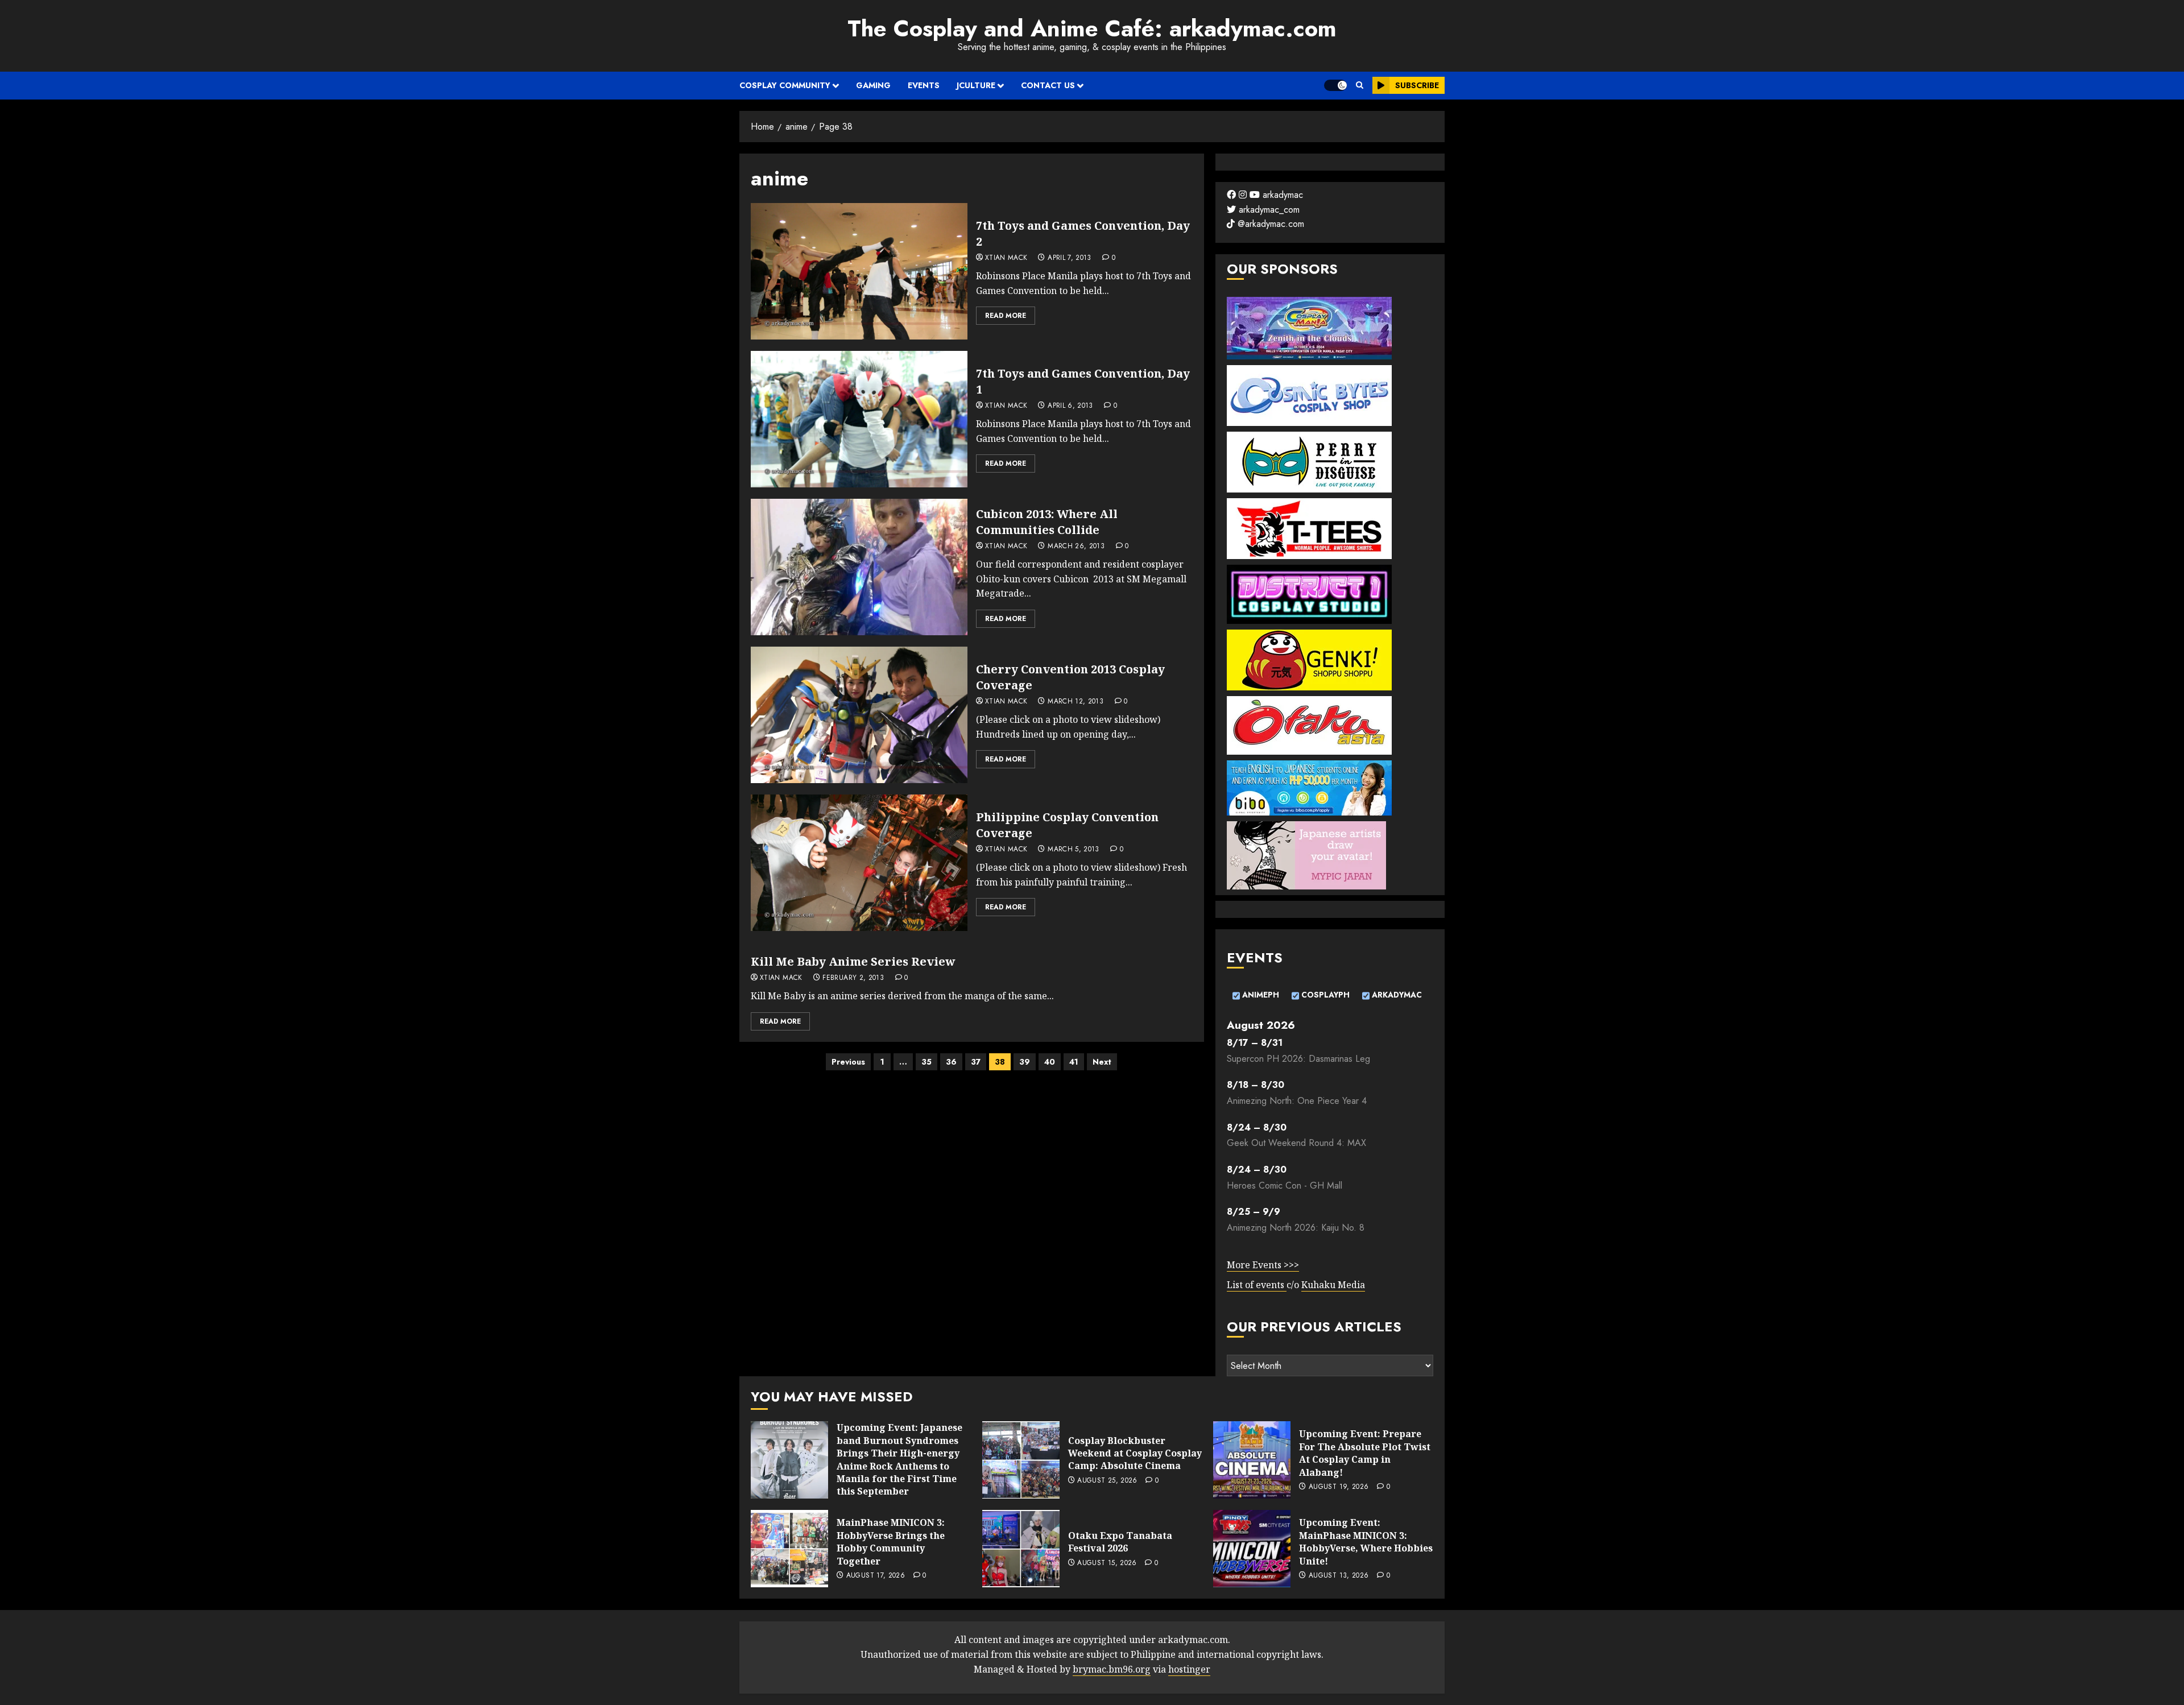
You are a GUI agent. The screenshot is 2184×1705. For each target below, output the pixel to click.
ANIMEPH (1259, 995)
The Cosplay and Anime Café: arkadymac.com (1092, 28)
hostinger (1189, 1669)
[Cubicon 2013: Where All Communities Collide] (859, 567)
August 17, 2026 (876, 1576)
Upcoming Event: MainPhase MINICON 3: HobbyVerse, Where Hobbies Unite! (1366, 1541)
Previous (848, 1062)
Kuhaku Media (1333, 1285)
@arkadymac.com (1269, 224)
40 (1050, 1062)
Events (924, 85)
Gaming (873, 85)
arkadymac (1281, 195)
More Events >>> (1263, 1265)
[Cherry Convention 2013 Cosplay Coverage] (859, 715)
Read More (1006, 316)
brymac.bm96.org (1112, 1669)
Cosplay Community (785, 85)
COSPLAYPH (1324, 995)
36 (951, 1062)
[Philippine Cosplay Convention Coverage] (859, 863)
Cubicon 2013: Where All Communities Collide (1047, 522)
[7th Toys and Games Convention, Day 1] (859, 419)
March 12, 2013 (1076, 702)
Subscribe (1417, 85)
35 (926, 1062)
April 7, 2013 (1070, 258)
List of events (1257, 1285)
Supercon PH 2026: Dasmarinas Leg (1298, 1059)
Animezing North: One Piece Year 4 (1297, 1101)
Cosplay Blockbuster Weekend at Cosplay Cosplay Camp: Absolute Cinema (1135, 1453)
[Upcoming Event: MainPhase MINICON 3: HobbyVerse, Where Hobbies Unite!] (1252, 1549)
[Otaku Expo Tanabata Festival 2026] (1021, 1549)
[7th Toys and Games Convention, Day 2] (859, 271)
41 (1074, 1062)
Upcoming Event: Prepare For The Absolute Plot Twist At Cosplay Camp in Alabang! (1365, 1453)
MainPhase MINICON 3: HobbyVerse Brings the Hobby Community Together (891, 1541)
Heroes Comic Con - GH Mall (1285, 1185)
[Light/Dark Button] (1335, 85)
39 (1025, 1062)
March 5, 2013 (1074, 850)
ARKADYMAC (1396, 995)
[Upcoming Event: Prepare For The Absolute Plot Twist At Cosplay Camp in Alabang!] (1252, 1460)
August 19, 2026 (1339, 1487)
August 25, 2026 (1107, 1481)
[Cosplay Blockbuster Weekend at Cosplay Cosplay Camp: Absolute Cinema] (1021, 1460)
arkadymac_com (1268, 210)
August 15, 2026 (1107, 1563)
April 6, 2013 (1070, 406)
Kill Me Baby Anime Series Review (853, 961)
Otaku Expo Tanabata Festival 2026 (1120, 1542)
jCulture (976, 85)
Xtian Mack (1006, 258)
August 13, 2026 (1339, 1576)
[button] (1360, 85)
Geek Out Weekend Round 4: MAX (1296, 1143)
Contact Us (1048, 85)
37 (976, 1062)
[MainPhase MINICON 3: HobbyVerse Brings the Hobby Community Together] (789, 1549)
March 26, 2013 (1076, 547)
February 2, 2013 (853, 978)
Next (1102, 1062)
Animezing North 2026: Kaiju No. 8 (1296, 1228)
